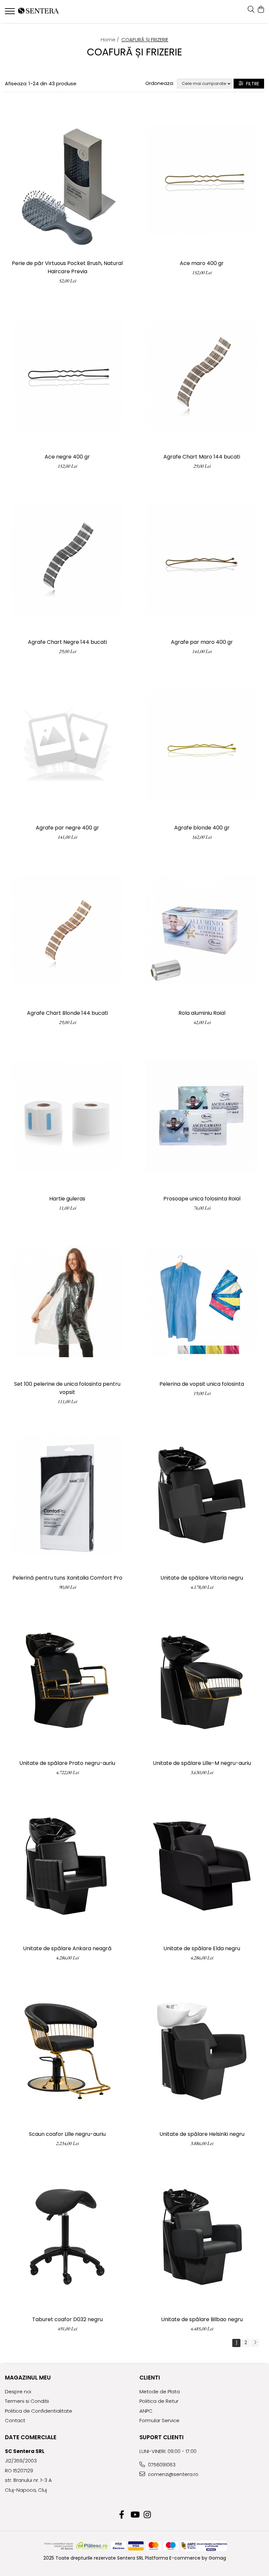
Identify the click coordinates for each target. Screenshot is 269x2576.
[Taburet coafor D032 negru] (67, 2237)
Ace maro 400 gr (202, 263)
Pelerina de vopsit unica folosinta (202, 1384)
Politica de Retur (159, 2401)
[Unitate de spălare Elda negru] (202, 1866)
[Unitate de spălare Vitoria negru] (202, 1495)
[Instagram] (147, 2515)
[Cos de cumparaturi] (261, 10)
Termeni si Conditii (27, 2401)
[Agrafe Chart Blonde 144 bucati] (67, 930)
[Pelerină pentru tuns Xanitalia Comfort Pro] (67, 1495)
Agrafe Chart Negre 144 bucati (67, 642)
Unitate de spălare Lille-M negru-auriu (202, 1763)
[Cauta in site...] (251, 10)
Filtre (251, 84)
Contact (15, 2420)
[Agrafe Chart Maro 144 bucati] (202, 374)
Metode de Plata (160, 2392)
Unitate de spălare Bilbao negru (202, 2319)
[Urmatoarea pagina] (255, 2343)
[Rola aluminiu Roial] (202, 930)
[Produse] (11, 13)
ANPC (146, 2411)
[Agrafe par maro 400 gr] (202, 559)
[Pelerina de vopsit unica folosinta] (202, 1301)
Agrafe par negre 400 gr (67, 828)
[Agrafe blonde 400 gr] (202, 745)
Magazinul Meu (28, 2378)
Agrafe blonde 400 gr (202, 828)
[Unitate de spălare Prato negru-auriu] (67, 1680)
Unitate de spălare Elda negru (202, 1948)
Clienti (150, 2378)
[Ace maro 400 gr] (202, 181)
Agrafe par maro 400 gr (202, 642)
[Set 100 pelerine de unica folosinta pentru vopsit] (67, 1301)
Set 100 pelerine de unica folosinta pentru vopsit (67, 1388)
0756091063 (161, 2465)
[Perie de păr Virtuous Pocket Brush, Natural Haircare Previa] (67, 181)
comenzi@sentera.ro (173, 2474)
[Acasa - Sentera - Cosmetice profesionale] (44, 11)
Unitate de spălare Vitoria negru (202, 1578)
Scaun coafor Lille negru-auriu (67, 2134)
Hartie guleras (67, 1199)
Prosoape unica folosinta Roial (202, 1199)
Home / (111, 40)
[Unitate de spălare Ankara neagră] (67, 1866)
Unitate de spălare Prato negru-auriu (67, 1763)
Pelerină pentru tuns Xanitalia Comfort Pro (67, 1578)
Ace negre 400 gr (67, 457)
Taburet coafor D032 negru (67, 2319)
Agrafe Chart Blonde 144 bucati (67, 1013)
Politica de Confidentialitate (39, 2411)
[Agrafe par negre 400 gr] (67, 745)
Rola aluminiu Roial (202, 1013)
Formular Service (159, 2420)
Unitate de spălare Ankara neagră (67, 1948)
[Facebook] (122, 2515)
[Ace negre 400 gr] (67, 374)
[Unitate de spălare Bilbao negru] (202, 2237)
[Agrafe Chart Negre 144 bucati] (67, 559)
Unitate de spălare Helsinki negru (202, 2134)
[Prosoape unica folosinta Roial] (202, 1116)
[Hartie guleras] (67, 1116)
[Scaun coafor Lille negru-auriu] (67, 2051)
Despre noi (18, 2392)
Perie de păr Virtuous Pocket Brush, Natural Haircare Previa (67, 267)
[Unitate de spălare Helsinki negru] (202, 2051)
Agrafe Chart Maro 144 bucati (202, 457)
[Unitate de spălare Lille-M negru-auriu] (202, 1680)
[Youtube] (135, 2515)
